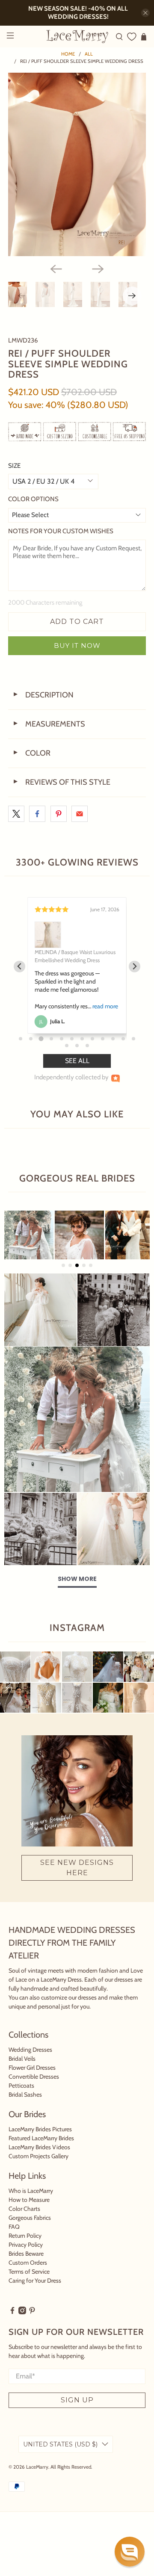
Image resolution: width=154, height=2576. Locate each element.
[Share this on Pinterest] (59, 814)
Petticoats (21, 2102)
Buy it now (77, 645)
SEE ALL (77, 1077)
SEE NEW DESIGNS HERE (77, 1884)
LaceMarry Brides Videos (39, 2163)
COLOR (31, 753)
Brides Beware (26, 2270)
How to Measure (29, 2216)
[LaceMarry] (77, 36)
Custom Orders (28, 2279)
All (89, 54)
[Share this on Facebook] (37, 814)
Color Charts (24, 2225)
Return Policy (25, 2252)
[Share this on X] (16, 814)
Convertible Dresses (34, 2093)
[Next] (98, 269)
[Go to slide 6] (72, 1055)
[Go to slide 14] (77, 1062)
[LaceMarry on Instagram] (22, 2328)
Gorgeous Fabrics (30, 2234)
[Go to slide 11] (123, 1055)
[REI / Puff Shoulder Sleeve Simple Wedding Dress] (77, 164)
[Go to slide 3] (41, 1055)
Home (68, 54)
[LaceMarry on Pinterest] (32, 2328)
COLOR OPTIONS (33, 499)
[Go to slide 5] (62, 1055)
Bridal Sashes (25, 2111)
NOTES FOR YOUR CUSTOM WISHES (61, 531)
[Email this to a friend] (80, 814)
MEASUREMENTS (49, 724)
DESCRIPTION (43, 695)
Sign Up (77, 2416)
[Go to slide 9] (103, 1055)
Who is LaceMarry (31, 2207)
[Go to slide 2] (31, 1055)
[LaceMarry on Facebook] (12, 2328)
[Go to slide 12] (133, 1055)
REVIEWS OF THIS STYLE (61, 782)
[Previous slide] (19, 975)
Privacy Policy (26, 2261)
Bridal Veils (22, 2075)
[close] (145, 13)
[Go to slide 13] (67, 1062)
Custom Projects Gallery (38, 2172)
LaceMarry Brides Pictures (40, 2145)
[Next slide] (135, 975)
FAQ (14, 2243)
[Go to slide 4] (51, 1055)
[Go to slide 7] (82, 1055)
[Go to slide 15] (87, 1062)
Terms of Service (29, 2288)
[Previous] (56, 269)
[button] (130, 2552)
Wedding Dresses (30, 2066)
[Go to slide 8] (92, 1055)
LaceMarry (37, 2483)
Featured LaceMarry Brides (41, 2154)
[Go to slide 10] (113, 1055)
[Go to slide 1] (21, 1055)
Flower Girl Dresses (32, 2084)
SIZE (14, 466)
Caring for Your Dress (35, 2297)
